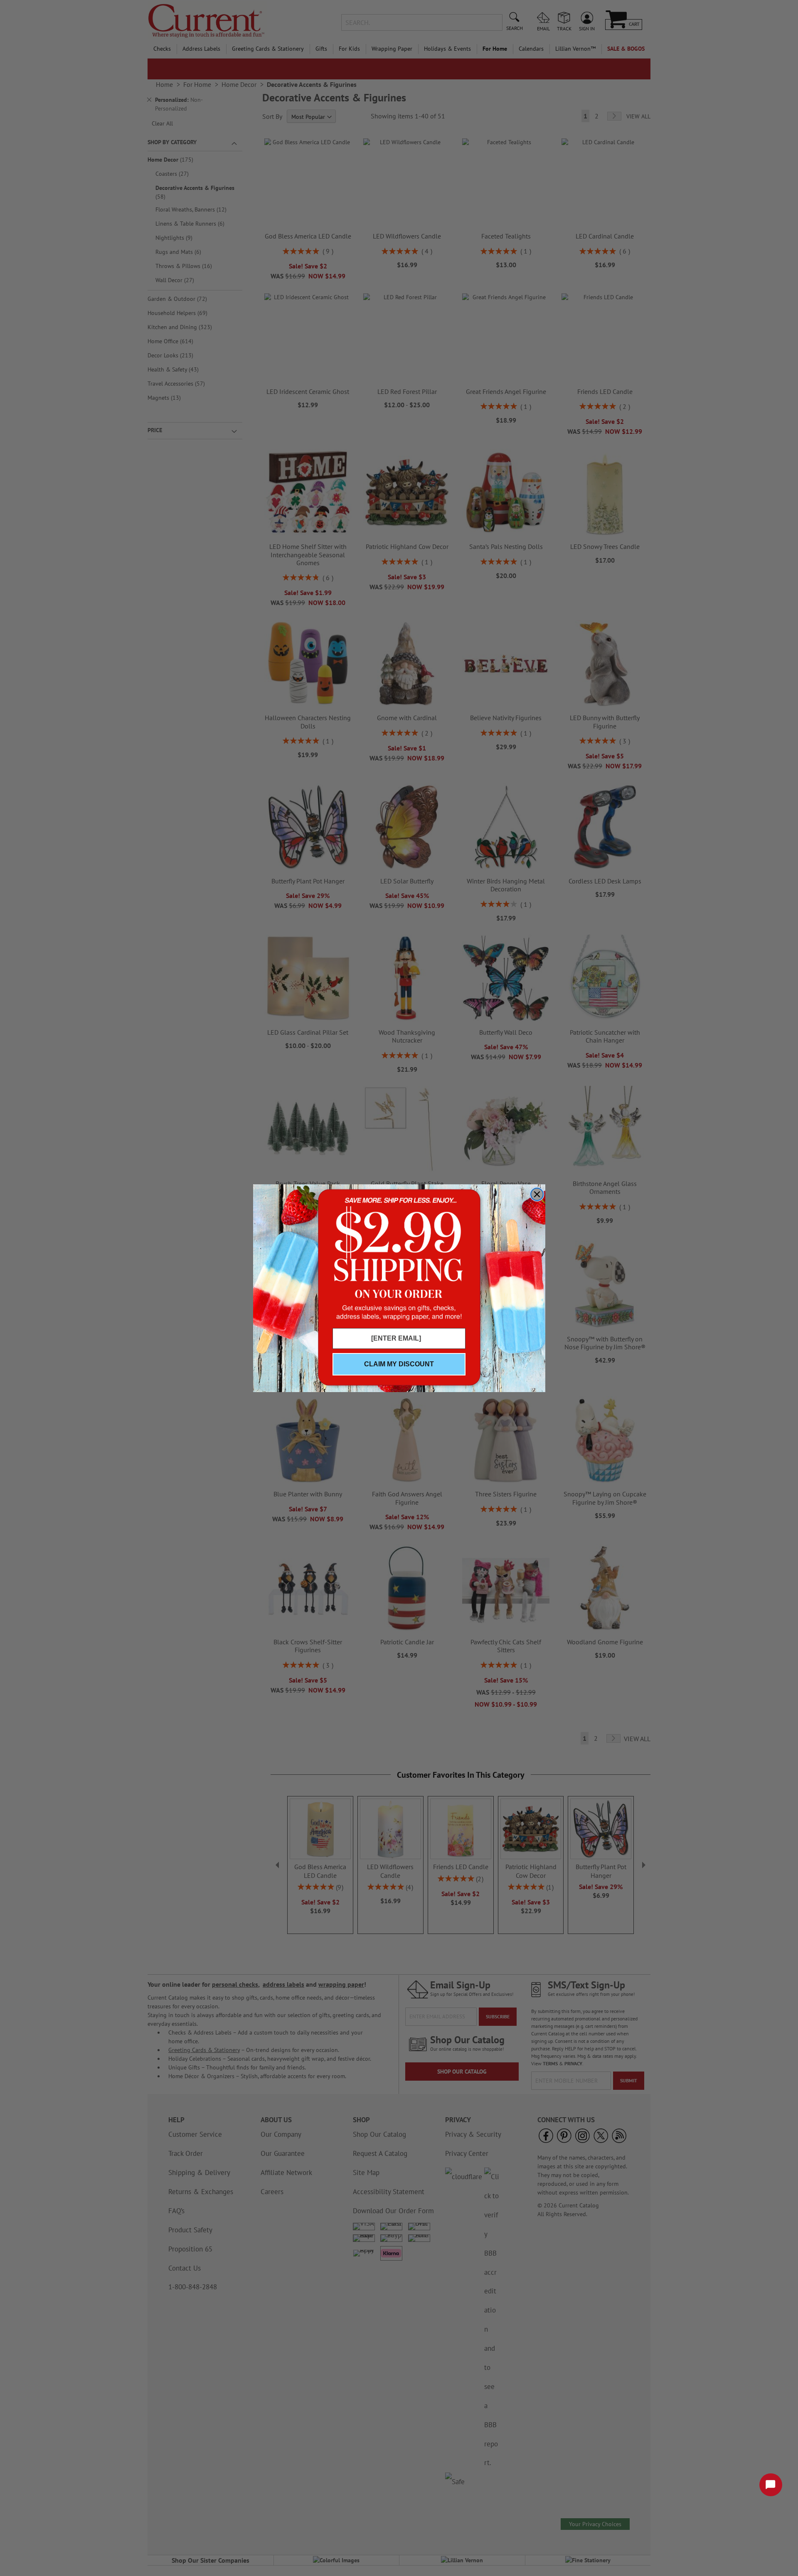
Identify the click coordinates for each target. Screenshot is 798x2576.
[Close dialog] (537, 1194)
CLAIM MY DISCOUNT (399, 1364)
